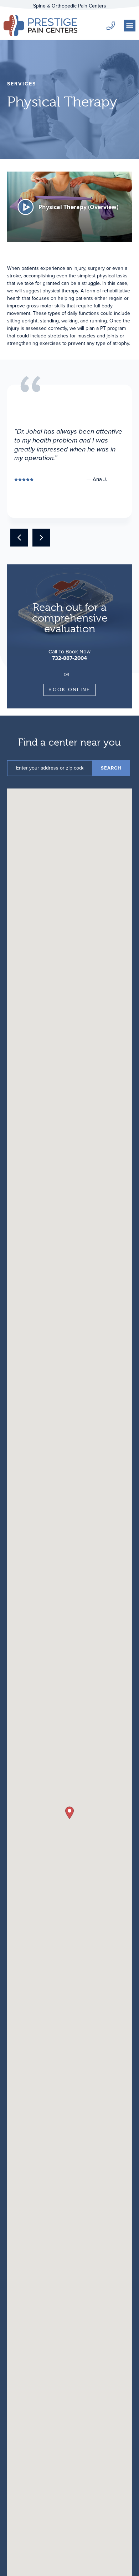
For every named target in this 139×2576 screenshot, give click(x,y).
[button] (130, 26)
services (22, 84)
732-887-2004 (69, 658)
